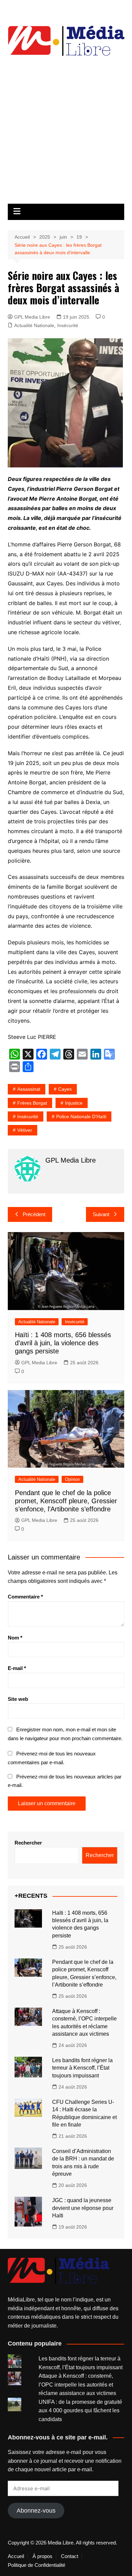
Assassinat (29, 1089)
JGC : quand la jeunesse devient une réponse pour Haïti (83, 2208)
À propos (42, 2556)
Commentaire (25, 1597)
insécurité (28, 1116)
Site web (18, 1699)
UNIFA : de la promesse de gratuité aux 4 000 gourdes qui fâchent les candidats (80, 2411)
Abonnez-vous (36, 2511)
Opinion (72, 1479)
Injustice (74, 1103)
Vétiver (25, 1130)
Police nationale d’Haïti (81, 1116)
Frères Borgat (32, 1103)
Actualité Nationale (34, 325)
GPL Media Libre (32, 317)
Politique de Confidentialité (37, 2565)
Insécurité (68, 325)
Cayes (65, 1089)
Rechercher (28, 1843)
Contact (70, 2556)
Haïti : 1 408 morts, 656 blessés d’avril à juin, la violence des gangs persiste (63, 1343)
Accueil (16, 2556)
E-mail (17, 1668)
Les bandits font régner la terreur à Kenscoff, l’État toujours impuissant (82, 2068)
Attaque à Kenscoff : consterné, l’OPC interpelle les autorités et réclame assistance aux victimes (77, 2384)
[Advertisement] (66, 134)
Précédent (34, 1214)
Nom (15, 1638)
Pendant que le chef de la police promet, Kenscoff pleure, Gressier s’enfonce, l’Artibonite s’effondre (66, 1501)
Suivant (101, 1214)
